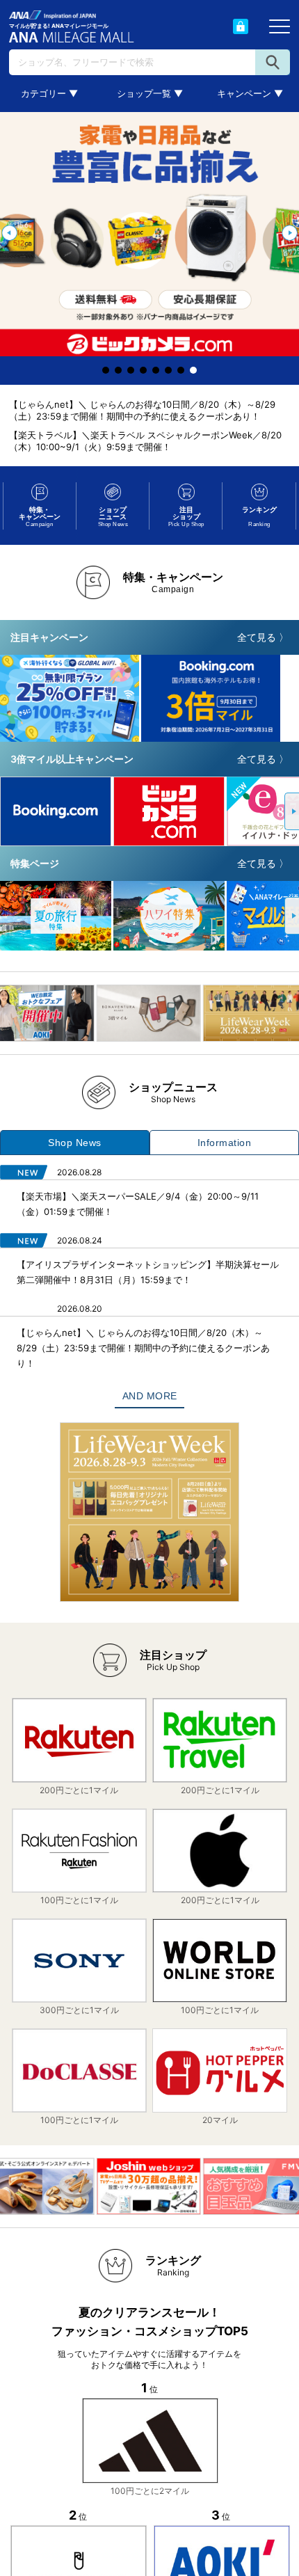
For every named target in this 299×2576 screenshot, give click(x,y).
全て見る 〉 (263, 637)
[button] (9, 233)
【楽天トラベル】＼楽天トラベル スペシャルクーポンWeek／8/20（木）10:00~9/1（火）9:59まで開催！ (145, 441)
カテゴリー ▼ (49, 93)
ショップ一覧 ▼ (150, 93)
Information (225, 1143)
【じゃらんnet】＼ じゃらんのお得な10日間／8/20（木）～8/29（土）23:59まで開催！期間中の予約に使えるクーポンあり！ (142, 410)
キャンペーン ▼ (250, 93)
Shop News (75, 1143)
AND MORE (150, 1396)
